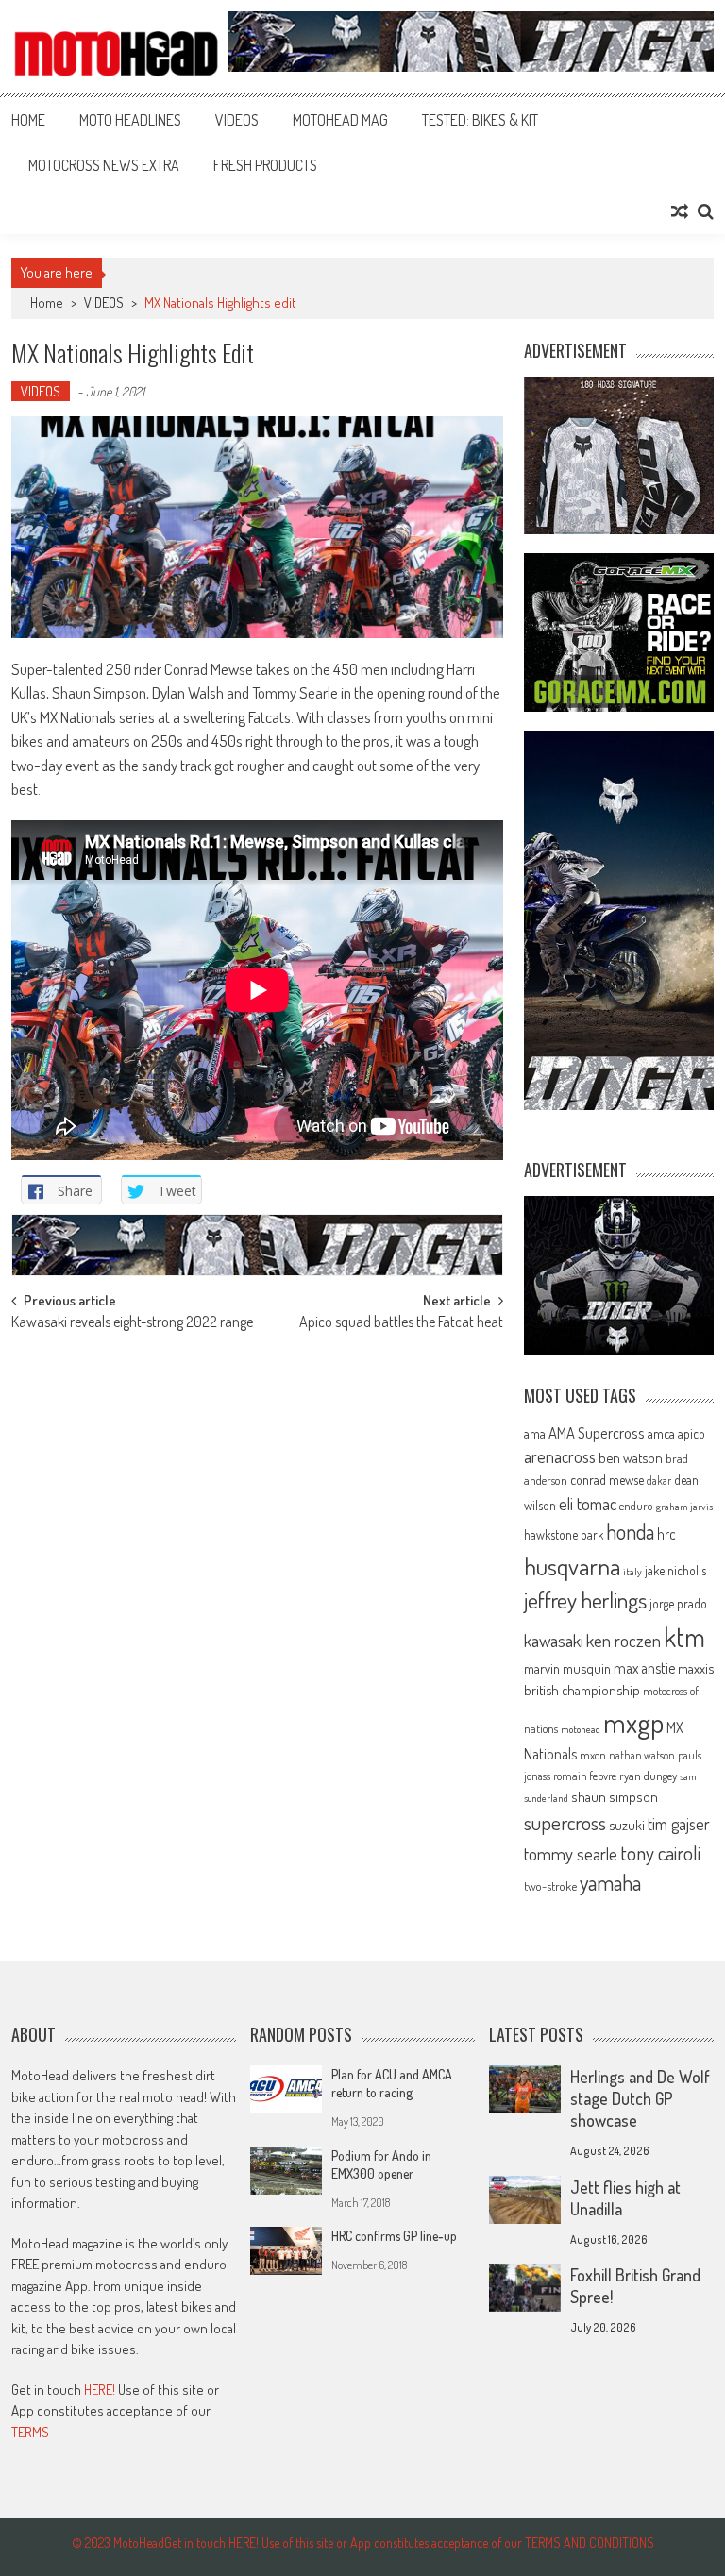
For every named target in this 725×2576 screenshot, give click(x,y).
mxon (593, 1755)
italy (632, 1572)
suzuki (627, 1825)
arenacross (560, 1456)
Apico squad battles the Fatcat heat (401, 1323)
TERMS (30, 2432)
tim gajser (679, 1824)
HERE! (100, 2390)
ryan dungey (648, 1776)
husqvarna (572, 1566)
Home (28, 120)
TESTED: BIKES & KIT (480, 120)
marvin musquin (567, 1668)
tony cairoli (660, 1852)
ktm (684, 1637)
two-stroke (550, 1886)
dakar (659, 1481)
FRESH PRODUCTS (265, 165)
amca (661, 1433)
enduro (636, 1506)
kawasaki (554, 1640)
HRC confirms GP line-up (394, 2236)
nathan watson (642, 1755)
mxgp (633, 1722)
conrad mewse (607, 1479)
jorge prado (678, 1603)
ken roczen (624, 1640)
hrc (666, 1534)
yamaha (610, 1882)
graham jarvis (684, 1507)
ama (535, 1433)
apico (691, 1433)
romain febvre (585, 1776)
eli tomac (588, 1503)
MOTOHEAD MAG (340, 120)
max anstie (644, 1668)
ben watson (631, 1457)
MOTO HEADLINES (130, 120)
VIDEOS (237, 120)
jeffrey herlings (585, 1600)
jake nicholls (675, 1570)
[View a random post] (680, 211)
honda (630, 1532)
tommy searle (571, 1853)
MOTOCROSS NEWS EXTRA (104, 165)
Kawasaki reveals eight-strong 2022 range (132, 1323)
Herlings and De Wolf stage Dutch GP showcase (640, 2098)
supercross (565, 1822)
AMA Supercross (597, 1432)
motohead (581, 1729)
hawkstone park (564, 1534)
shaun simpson (615, 1797)
